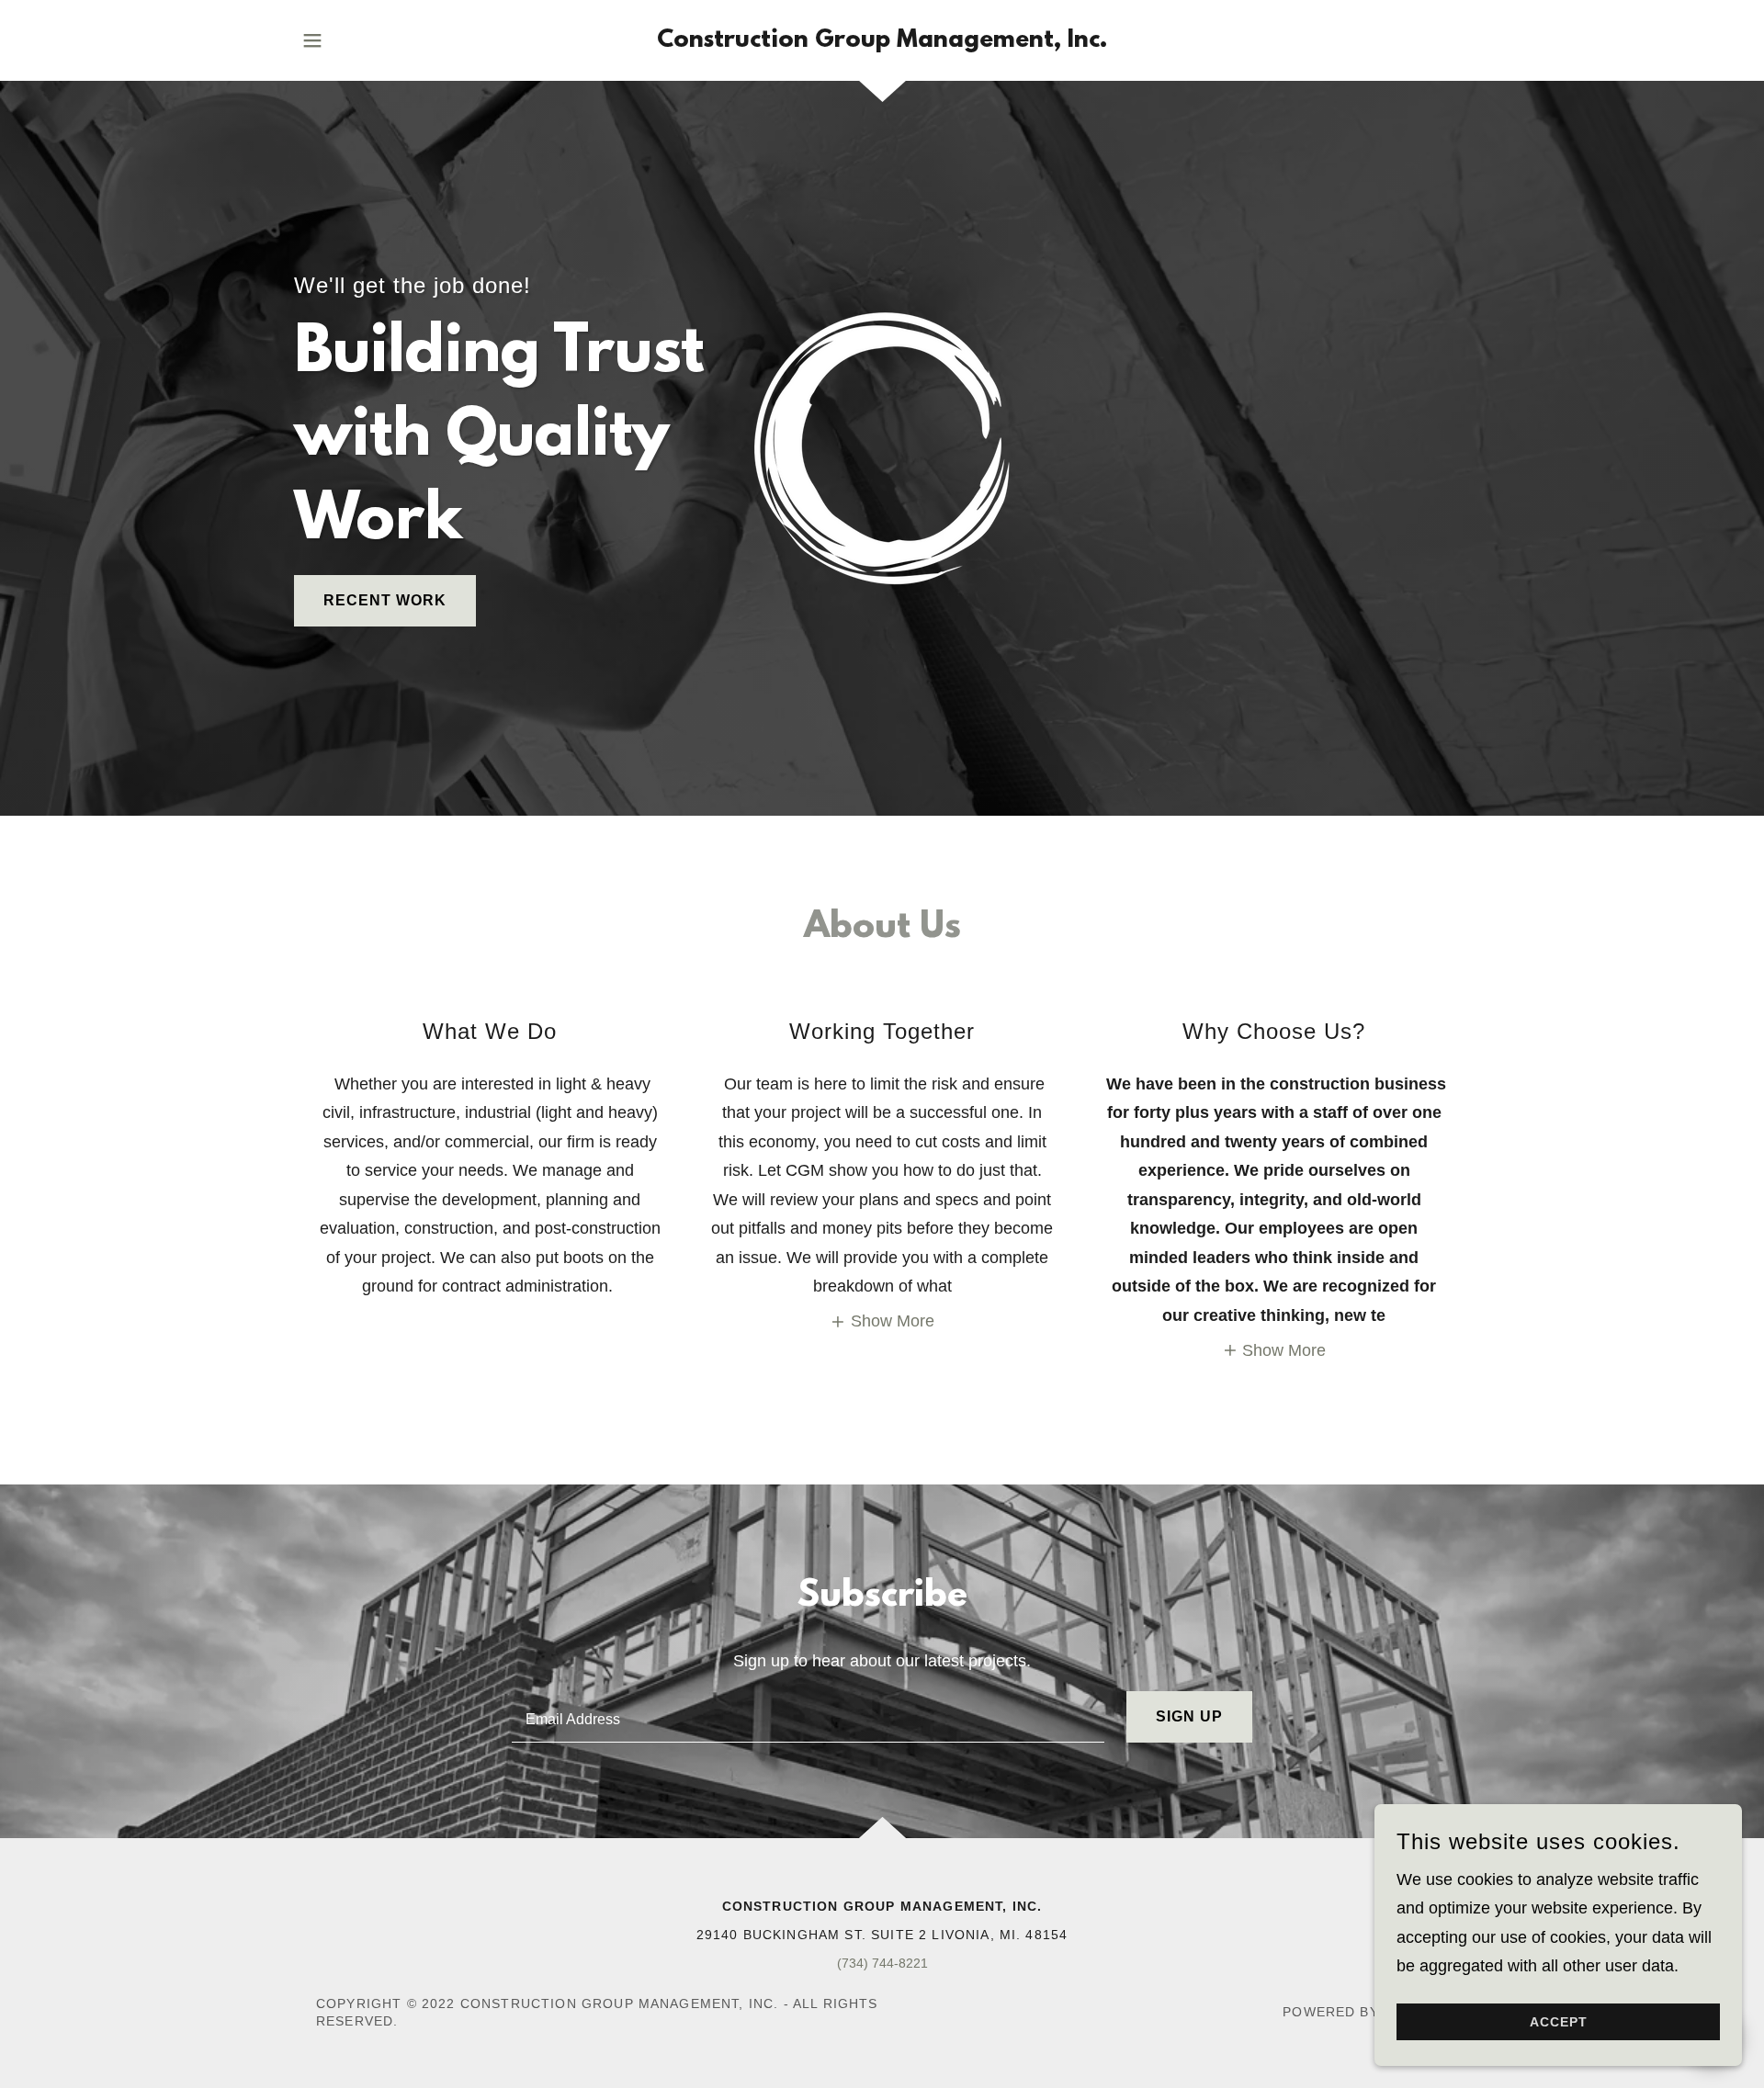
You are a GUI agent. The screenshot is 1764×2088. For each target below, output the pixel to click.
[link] (882, 41)
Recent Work (385, 600)
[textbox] (808, 1717)
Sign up (1189, 1716)
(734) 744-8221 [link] (882, 1963)
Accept (1559, 2022)
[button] (312, 40)
